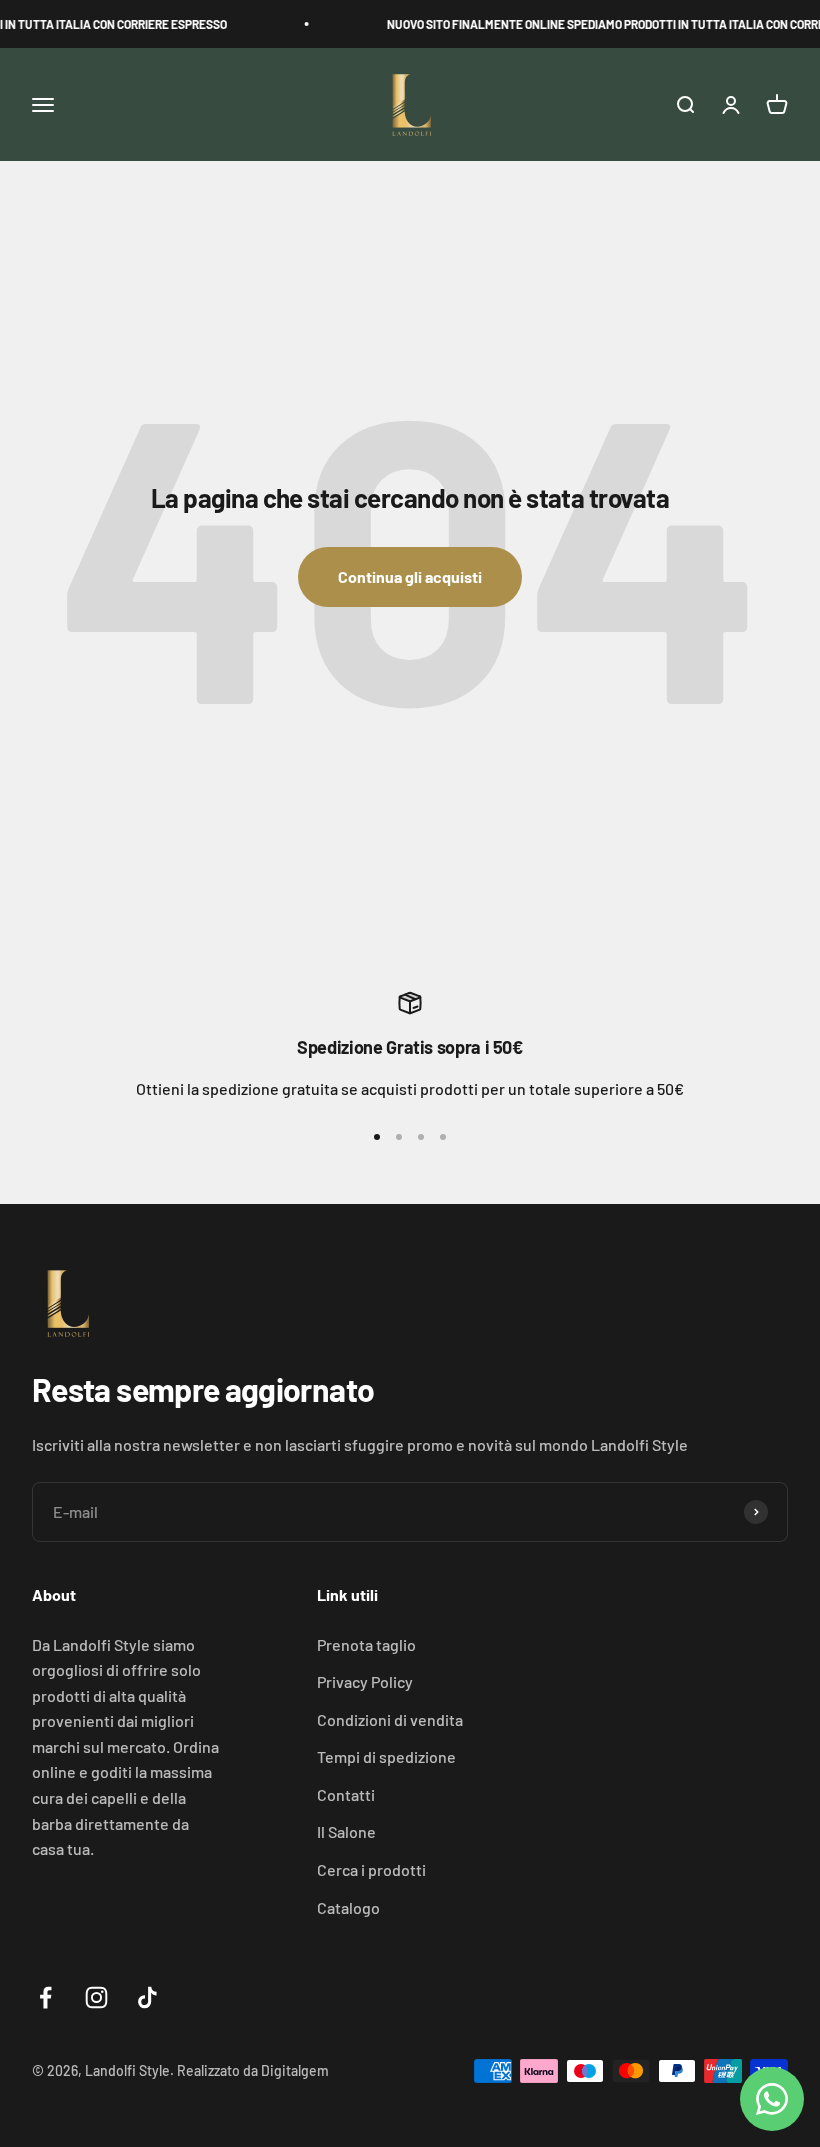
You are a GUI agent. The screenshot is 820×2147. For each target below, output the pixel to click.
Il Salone (346, 1831)
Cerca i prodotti (371, 1869)
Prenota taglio (366, 1644)
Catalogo (348, 1907)
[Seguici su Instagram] (96, 1997)
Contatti (346, 1794)
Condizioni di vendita (390, 1719)
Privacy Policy (365, 1681)
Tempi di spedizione (386, 1756)
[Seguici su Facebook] (45, 1997)
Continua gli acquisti (410, 576)
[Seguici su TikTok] (147, 1997)
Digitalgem (295, 2070)
